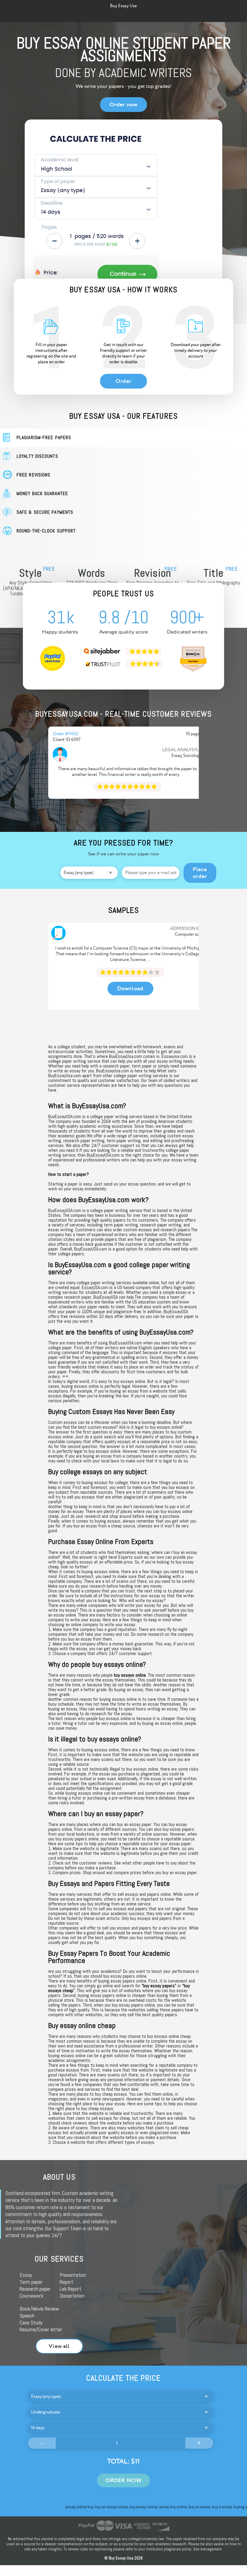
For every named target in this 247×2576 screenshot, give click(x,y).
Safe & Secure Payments (45, 512)
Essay (26, 2275)
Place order (200, 873)
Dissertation (72, 2296)
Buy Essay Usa (123, 6)
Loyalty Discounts (37, 456)
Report (66, 2282)
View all (59, 2346)
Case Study (31, 2322)
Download (130, 989)
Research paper (35, 2289)
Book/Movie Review (39, 2309)
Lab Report (70, 2289)
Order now (123, 105)
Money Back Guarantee (42, 493)
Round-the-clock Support (46, 531)
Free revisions (33, 475)
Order (123, 381)
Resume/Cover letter (41, 2329)
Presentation (73, 2275)
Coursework (32, 2296)
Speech (27, 2316)
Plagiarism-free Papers (44, 437)
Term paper (31, 2282)
